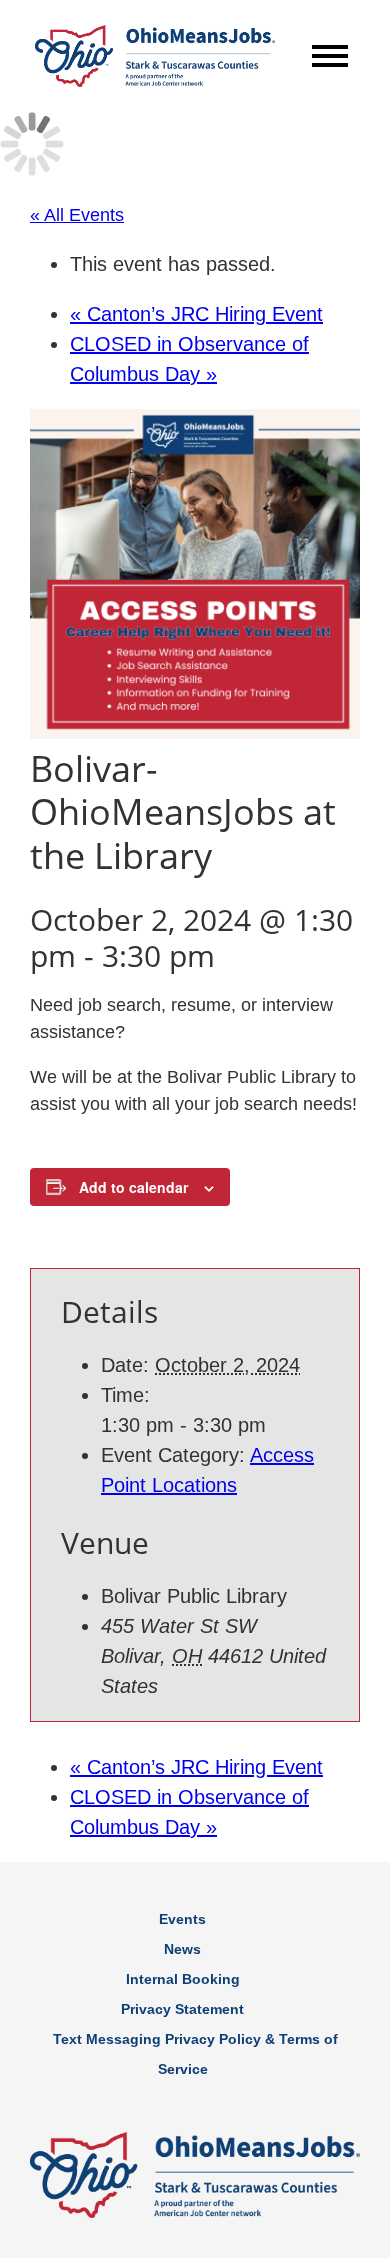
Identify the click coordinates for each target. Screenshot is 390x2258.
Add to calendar (133, 1187)
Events (182, 1919)
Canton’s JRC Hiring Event (196, 314)
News (182, 1949)
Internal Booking (183, 1979)
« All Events (77, 215)
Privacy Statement (182, 2009)
